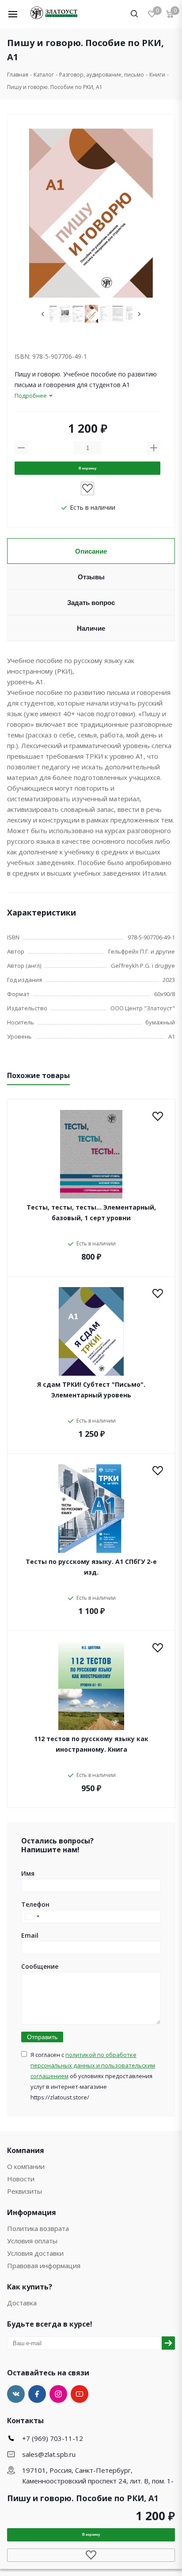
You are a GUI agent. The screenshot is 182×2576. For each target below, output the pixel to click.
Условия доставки (35, 2253)
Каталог (44, 75)
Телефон (35, 1904)
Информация (32, 2212)
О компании (26, 2166)
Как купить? (30, 2287)
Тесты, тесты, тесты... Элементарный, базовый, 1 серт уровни (91, 1212)
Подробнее (31, 396)
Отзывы (91, 577)
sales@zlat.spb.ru (49, 2454)
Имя (28, 1873)
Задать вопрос (91, 603)
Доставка (22, 2303)
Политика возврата (38, 2228)
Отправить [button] (42, 2037)
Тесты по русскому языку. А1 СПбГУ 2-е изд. (91, 1567)
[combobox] (32, 1916)
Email (30, 1935)
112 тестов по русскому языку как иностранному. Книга (91, 1744)
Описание (91, 551)
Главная (18, 75)
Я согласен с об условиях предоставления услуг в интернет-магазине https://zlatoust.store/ (93, 2076)
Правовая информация (44, 2266)
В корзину (87, 468)
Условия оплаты (32, 2241)
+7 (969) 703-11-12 (53, 2438)
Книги (157, 75)
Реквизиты (25, 2191)
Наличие (91, 628)
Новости (21, 2179)
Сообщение (40, 1966)
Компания (26, 2150)
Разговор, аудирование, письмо (102, 75)
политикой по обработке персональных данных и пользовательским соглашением (93, 2065)
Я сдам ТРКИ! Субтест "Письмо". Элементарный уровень (91, 1390)
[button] (19, 14)
